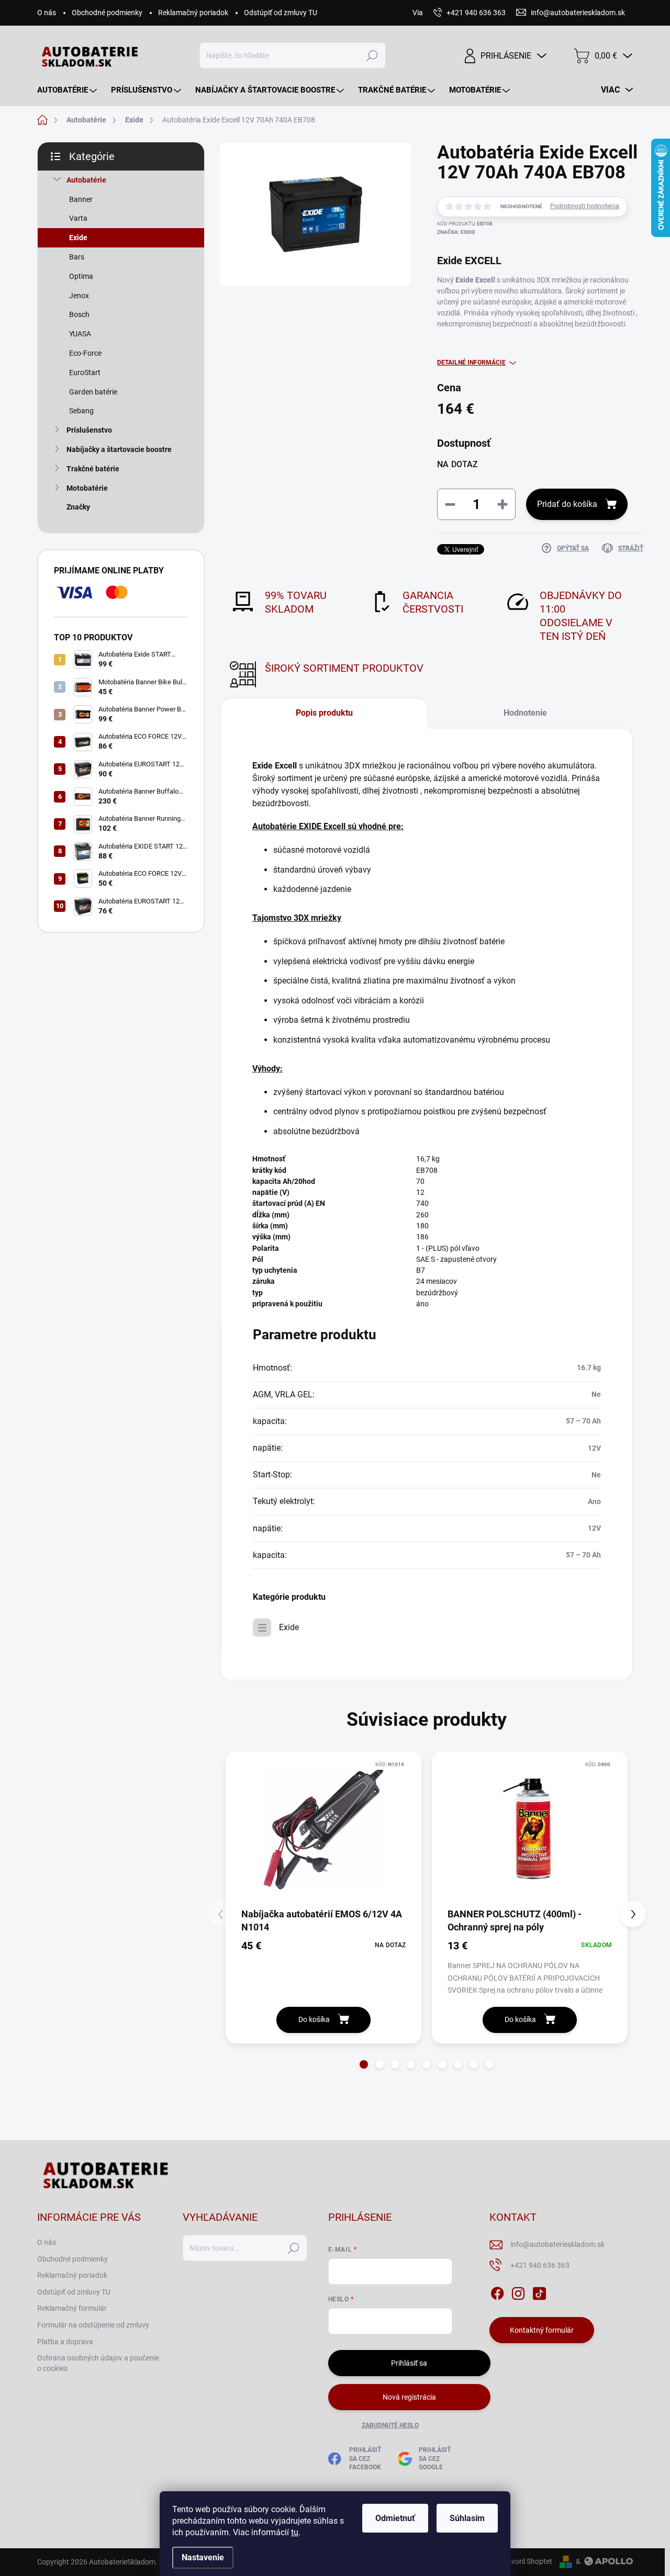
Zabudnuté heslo (390, 2425)
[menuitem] (68, 90)
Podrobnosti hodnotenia (585, 206)
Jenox (79, 296)
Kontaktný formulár (542, 2330)
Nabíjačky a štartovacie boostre (119, 449)
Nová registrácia (409, 2397)
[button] (364, 2064)
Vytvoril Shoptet (526, 2561)
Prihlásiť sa (409, 2363)
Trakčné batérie (93, 469)
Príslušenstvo (89, 430)
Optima (81, 276)
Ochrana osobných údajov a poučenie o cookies (98, 2363)
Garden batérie (93, 392)
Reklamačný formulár (72, 2308)
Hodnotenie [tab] (525, 713)
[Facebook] (497, 2291)
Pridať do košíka (567, 504)
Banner (81, 199)
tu (295, 2532)
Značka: (456, 232)
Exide (78, 238)
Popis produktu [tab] (324, 713)
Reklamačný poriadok (193, 13)
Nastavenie (203, 2557)
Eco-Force (85, 353)
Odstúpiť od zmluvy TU (281, 13)
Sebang (81, 411)
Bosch (79, 314)
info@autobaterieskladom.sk (557, 2244)
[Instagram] (518, 2291)
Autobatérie (86, 180)
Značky (78, 507)
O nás (47, 13)
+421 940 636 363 (540, 2265)
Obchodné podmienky (107, 13)
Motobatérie (87, 488)
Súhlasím (467, 2518)
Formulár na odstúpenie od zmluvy (93, 2325)
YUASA (80, 334)
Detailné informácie (471, 363)
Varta (78, 218)
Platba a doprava (65, 2342)
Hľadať (372, 55)
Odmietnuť (395, 2518)
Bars (77, 257)
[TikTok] (539, 2291)
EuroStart (85, 372)
